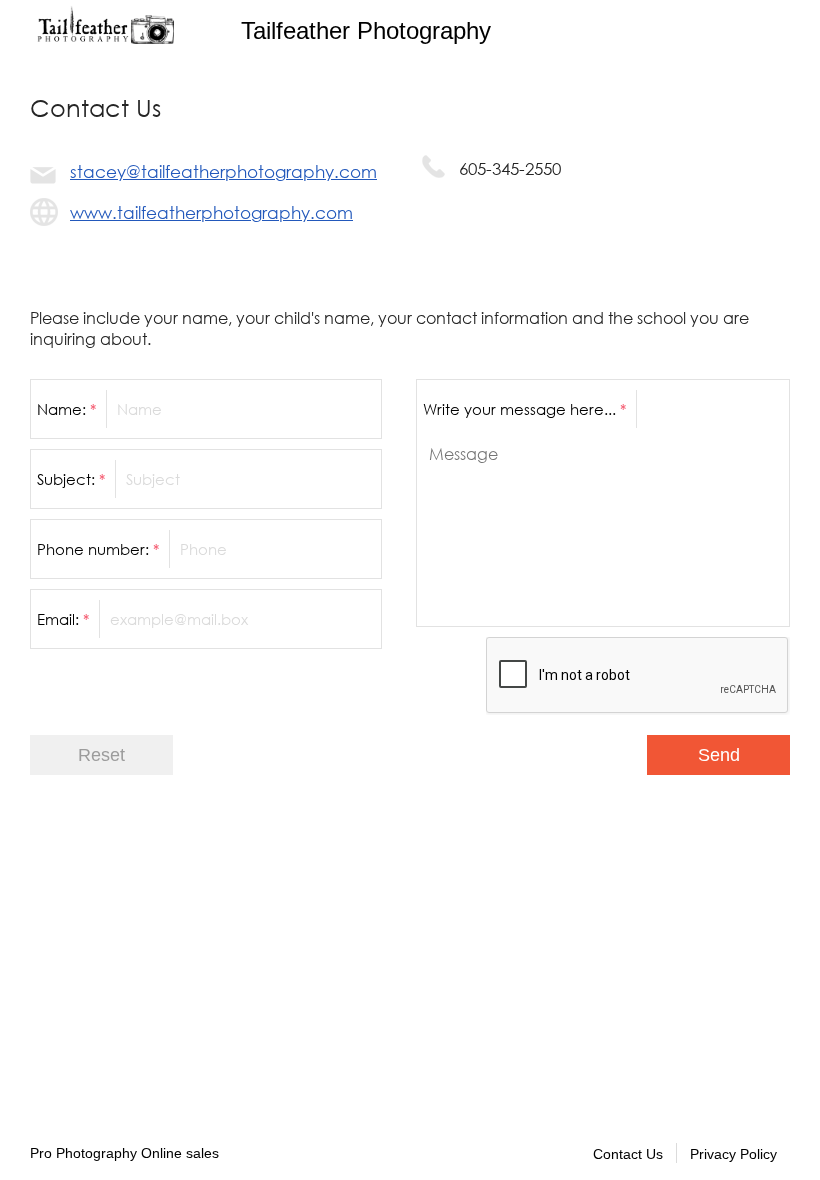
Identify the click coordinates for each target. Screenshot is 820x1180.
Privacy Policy (733, 1154)
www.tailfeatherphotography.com (211, 212)
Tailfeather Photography (366, 30)
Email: (63, 619)
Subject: (71, 479)
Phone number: (98, 549)
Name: (66, 409)
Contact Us (628, 1154)
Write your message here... (524, 409)
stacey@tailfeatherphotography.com (223, 171)
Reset (101, 755)
